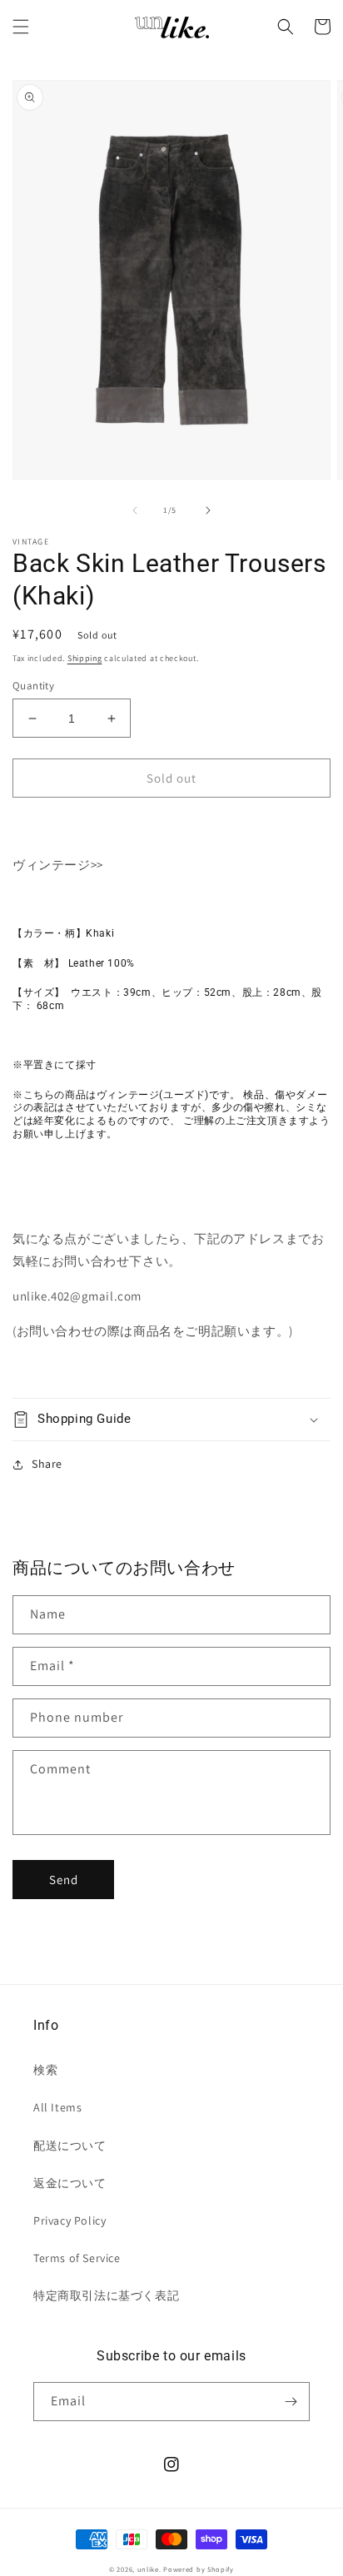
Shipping (85, 658)
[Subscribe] (291, 2402)
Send (64, 1880)
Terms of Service (77, 2258)
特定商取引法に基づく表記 (106, 2295)
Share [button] (47, 1464)
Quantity (33, 686)
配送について (70, 2146)
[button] (21, 27)
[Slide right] (208, 510)
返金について (70, 2183)
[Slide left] (135, 510)
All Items (57, 2107)
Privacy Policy (70, 2220)
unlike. (149, 2569)
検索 (45, 2070)
